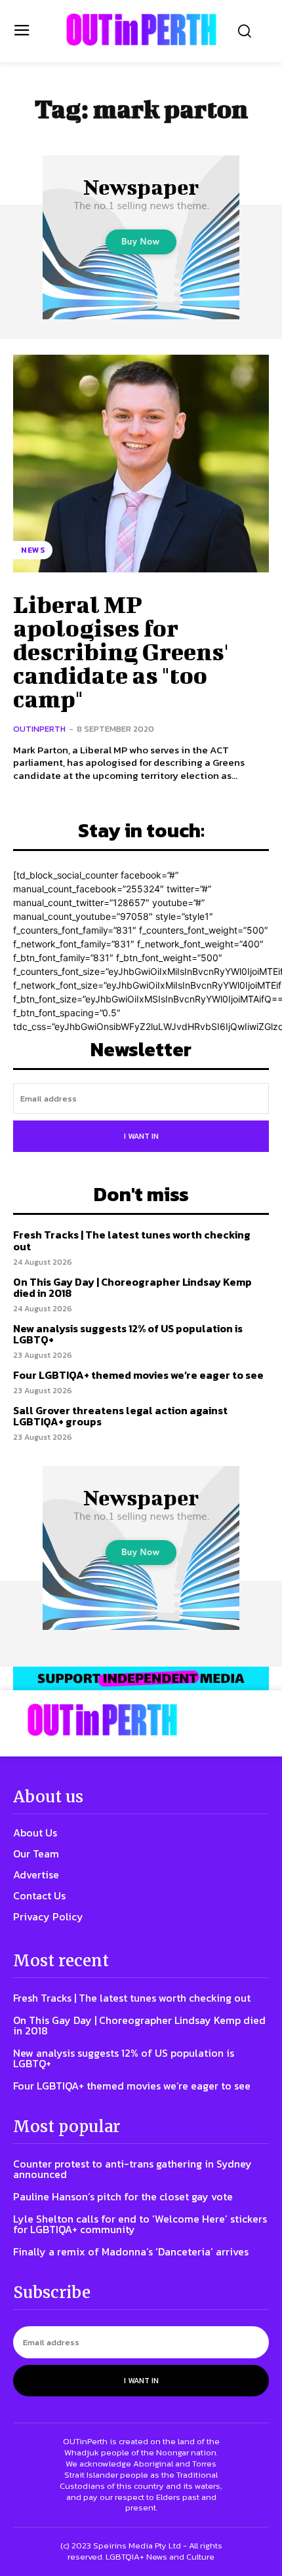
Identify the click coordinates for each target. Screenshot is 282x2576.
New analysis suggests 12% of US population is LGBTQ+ (128, 1334)
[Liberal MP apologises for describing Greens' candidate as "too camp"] (141, 464)
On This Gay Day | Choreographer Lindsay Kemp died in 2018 (132, 1288)
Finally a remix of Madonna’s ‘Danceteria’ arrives (131, 2251)
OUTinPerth (39, 729)
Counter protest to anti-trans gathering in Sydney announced (132, 2169)
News (33, 550)
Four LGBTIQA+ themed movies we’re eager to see (138, 1375)
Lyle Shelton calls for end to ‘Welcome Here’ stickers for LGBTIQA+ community (140, 2224)
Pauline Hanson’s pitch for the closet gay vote (123, 2196)
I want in (141, 1136)
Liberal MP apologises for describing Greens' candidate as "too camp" (121, 651)
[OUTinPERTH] (141, 30)
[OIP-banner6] (141, 1678)
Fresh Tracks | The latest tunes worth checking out (132, 1240)
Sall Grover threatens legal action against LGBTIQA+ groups (120, 1416)
